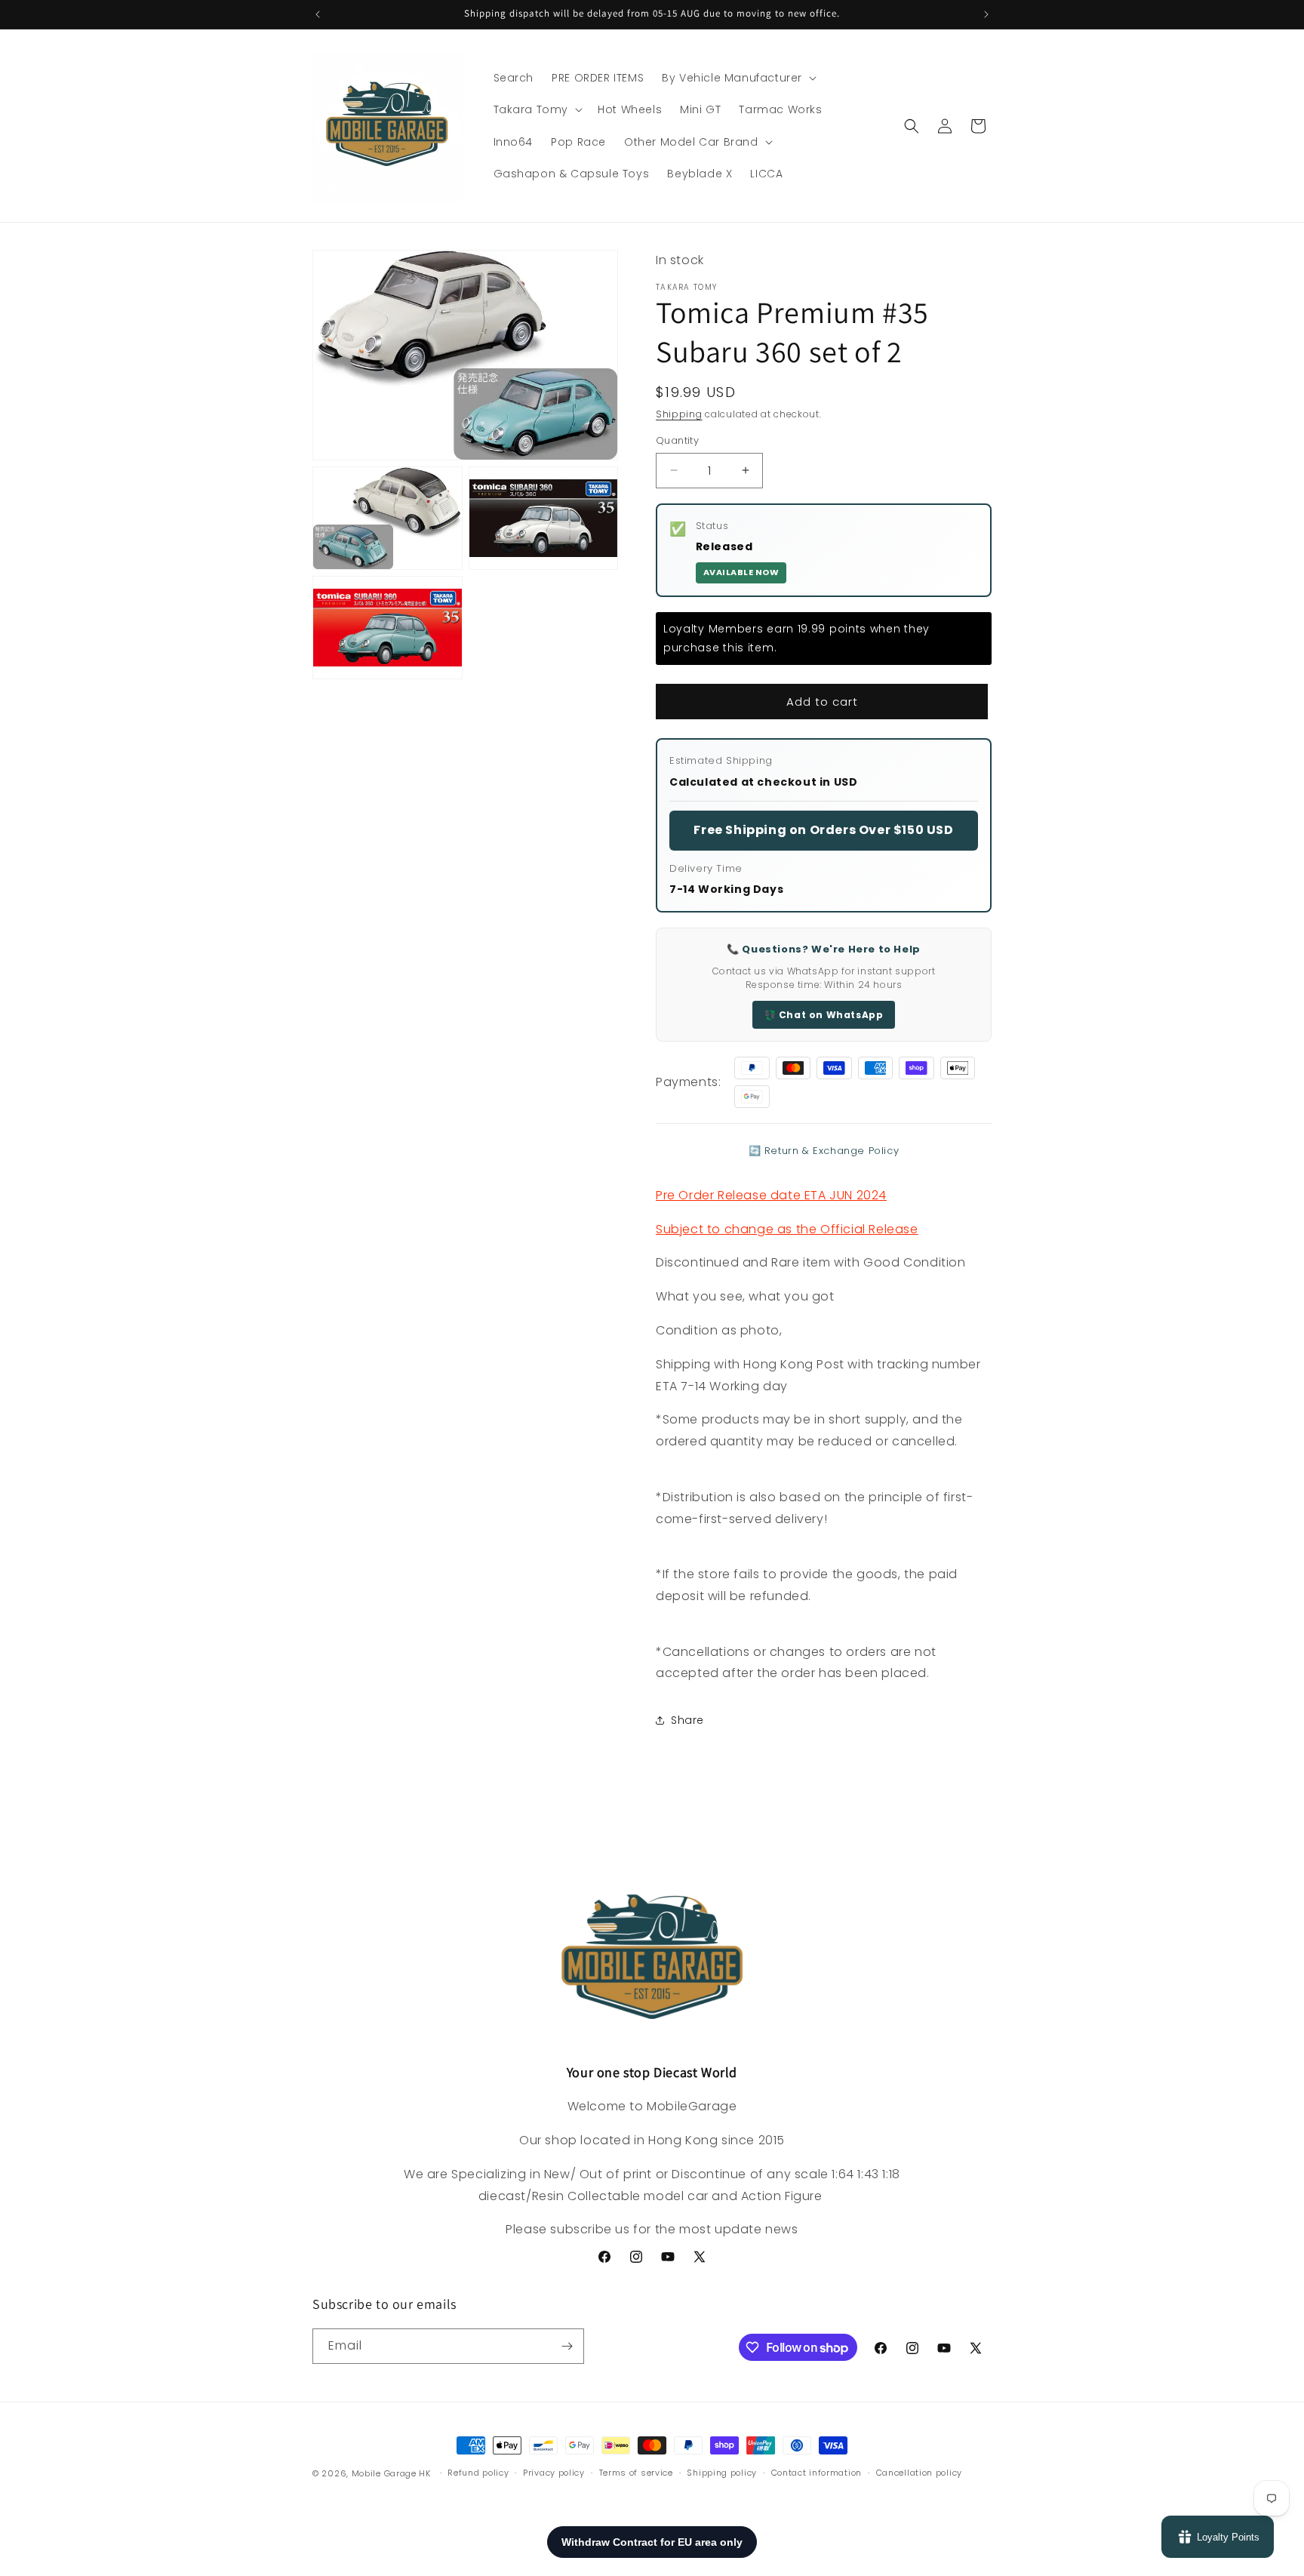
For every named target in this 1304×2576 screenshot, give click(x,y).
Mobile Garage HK (391, 2473)
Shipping (679, 414)
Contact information (817, 2473)
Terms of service (636, 2473)
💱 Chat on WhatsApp (824, 1015)
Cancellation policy (919, 2473)
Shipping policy (722, 2473)
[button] (738, 78)
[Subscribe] (567, 2346)
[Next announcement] (986, 14)
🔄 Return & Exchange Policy (824, 1151)
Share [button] (687, 1720)
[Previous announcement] (318, 14)
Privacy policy (554, 2473)
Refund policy (478, 2473)
